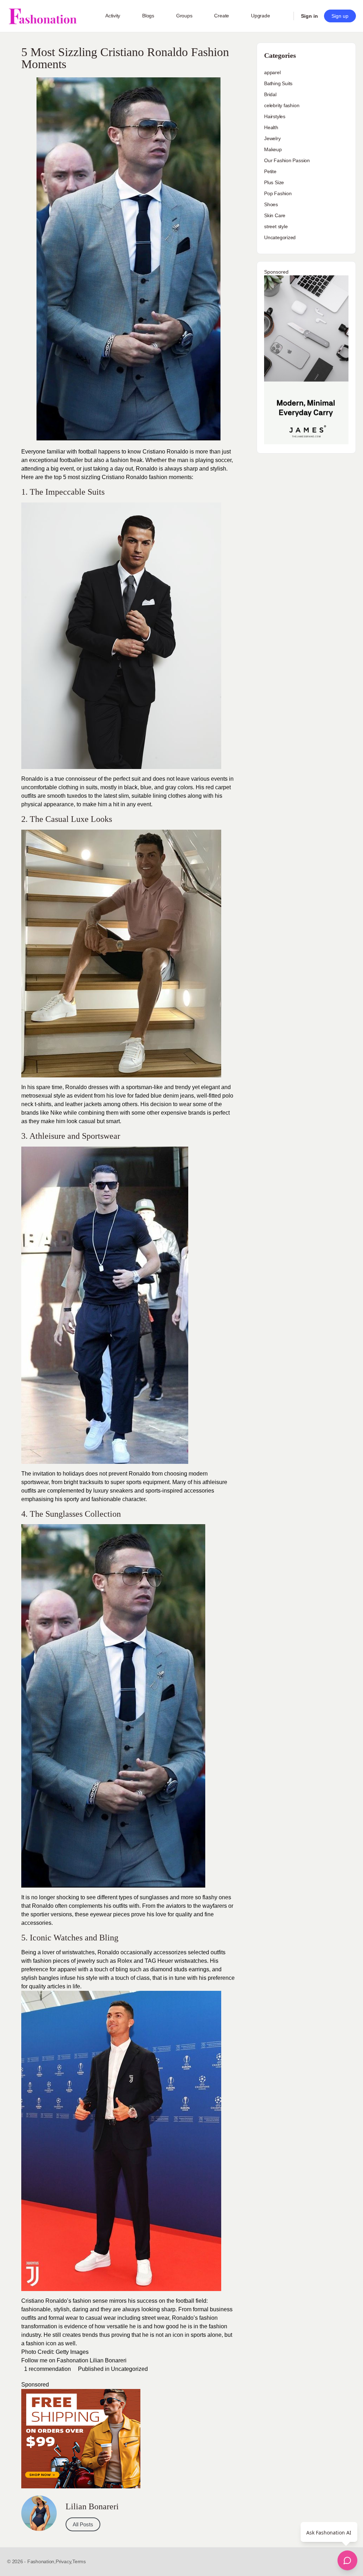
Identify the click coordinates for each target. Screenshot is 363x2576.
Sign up (340, 16)
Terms (79, 2561)
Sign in (309, 16)
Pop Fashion (278, 193)
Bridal (270, 94)
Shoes (271, 204)
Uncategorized (129, 2369)
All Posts (83, 2524)
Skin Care (275, 215)
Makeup (273, 149)
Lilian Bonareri (108, 2360)
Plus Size (274, 182)
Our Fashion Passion (287, 160)
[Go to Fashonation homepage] (43, 16)
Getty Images (72, 2352)
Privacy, (64, 2561)
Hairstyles (275, 116)
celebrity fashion (282, 105)
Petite (270, 171)
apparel (272, 72)
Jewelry (272, 138)
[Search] (284, 16)
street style (276, 226)
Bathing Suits (278, 83)
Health (271, 127)
